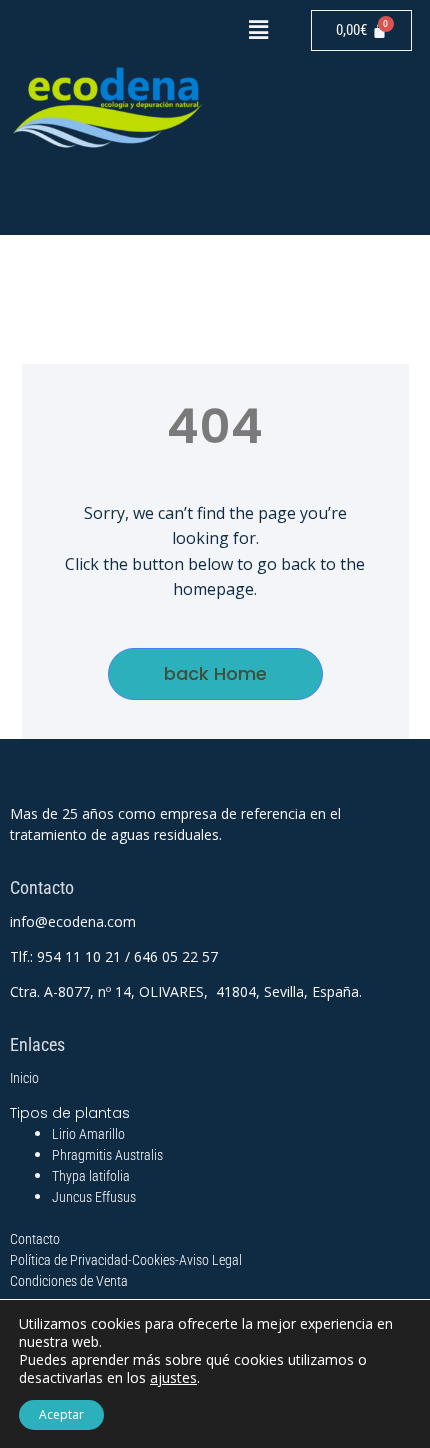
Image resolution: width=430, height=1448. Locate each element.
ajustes (173, 1378)
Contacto (35, 1239)
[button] (258, 29)
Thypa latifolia (91, 1176)
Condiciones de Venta (69, 1281)
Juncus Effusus (94, 1197)
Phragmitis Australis (107, 1155)
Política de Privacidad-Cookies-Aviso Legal (126, 1260)
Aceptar (61, 1414)
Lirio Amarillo (88, 1134)
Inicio (24, 1078)
